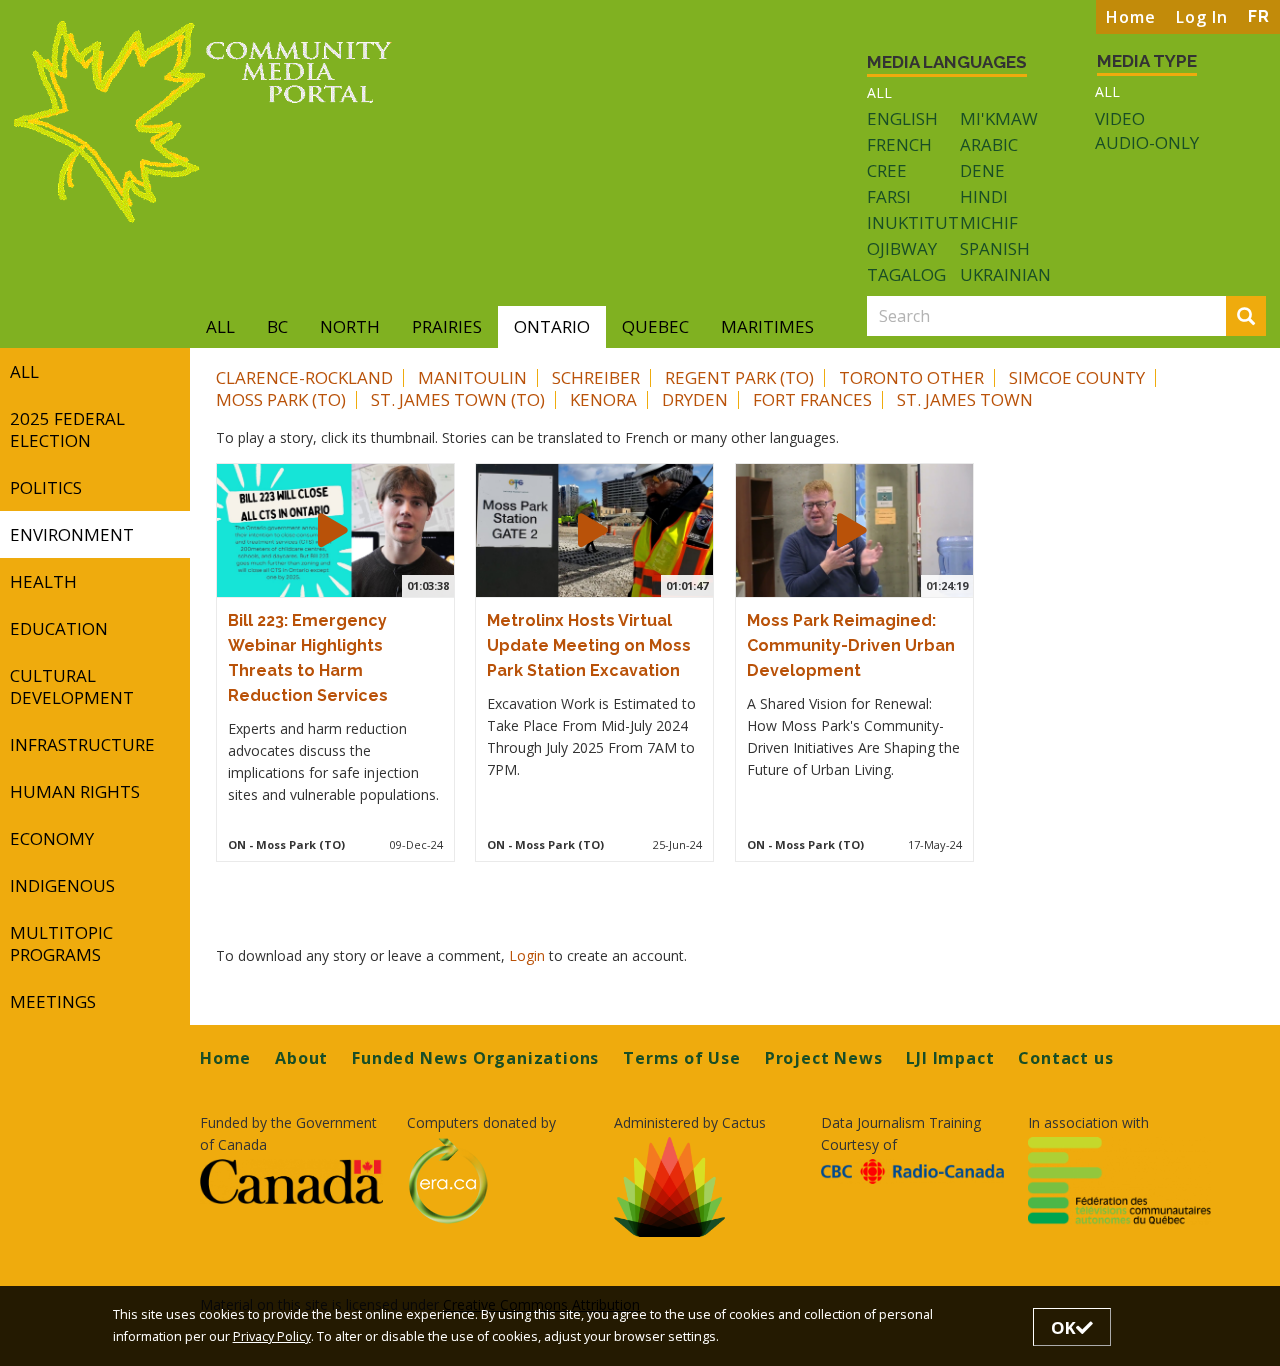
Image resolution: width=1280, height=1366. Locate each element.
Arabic (989, 144)
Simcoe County (1077, 377)
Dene (982, 170)
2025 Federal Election (67, 429)
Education (59, 628)
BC (277, 326)
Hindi (984, 196)
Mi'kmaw (999, 118)
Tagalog (906, 274)
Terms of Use (682, 1058)
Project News (824, 1058)
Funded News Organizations (475, 1058)
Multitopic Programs (61, 943)
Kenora (603, 399)
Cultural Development (72, 686)
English (902, 118)
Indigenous (62, 885)
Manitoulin (472, 377)
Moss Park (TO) (281, 399)
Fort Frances (812, 399)
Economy (52, 838)
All (879, 92)
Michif (989, 222)
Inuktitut (913, 222)
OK (1063, 1327)
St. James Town (965, 399)
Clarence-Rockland (304, 377)
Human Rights (75, 791)
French (899, 144)
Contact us (1065, 1058)
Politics (46, 487)
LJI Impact (950, 1058)
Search (1262, 317)
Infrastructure (82, 744)
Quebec (655, 326)
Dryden (695, 399)
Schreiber (596, 377)
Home (1131, 17)
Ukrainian (1005, 274)
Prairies (447, 326)
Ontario (552, 326)
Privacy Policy (272, 1336)
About (301, 1058)
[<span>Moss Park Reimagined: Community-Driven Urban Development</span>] (852, 530)
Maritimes (767, 326)
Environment (72, 534)
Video (1120, 119)
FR (1259, 16)
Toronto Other (911, 377)
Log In (1202, 17)
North (350, 326)
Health (43, 581)
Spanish (995, 248)
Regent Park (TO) (739, 377)
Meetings (53, 1001)
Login (529, 955)
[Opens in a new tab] (291, 1181)
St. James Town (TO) (458, 399)
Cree (887, 170)
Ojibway (902, 248)
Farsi (889, 196)
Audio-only (1147, 143)
